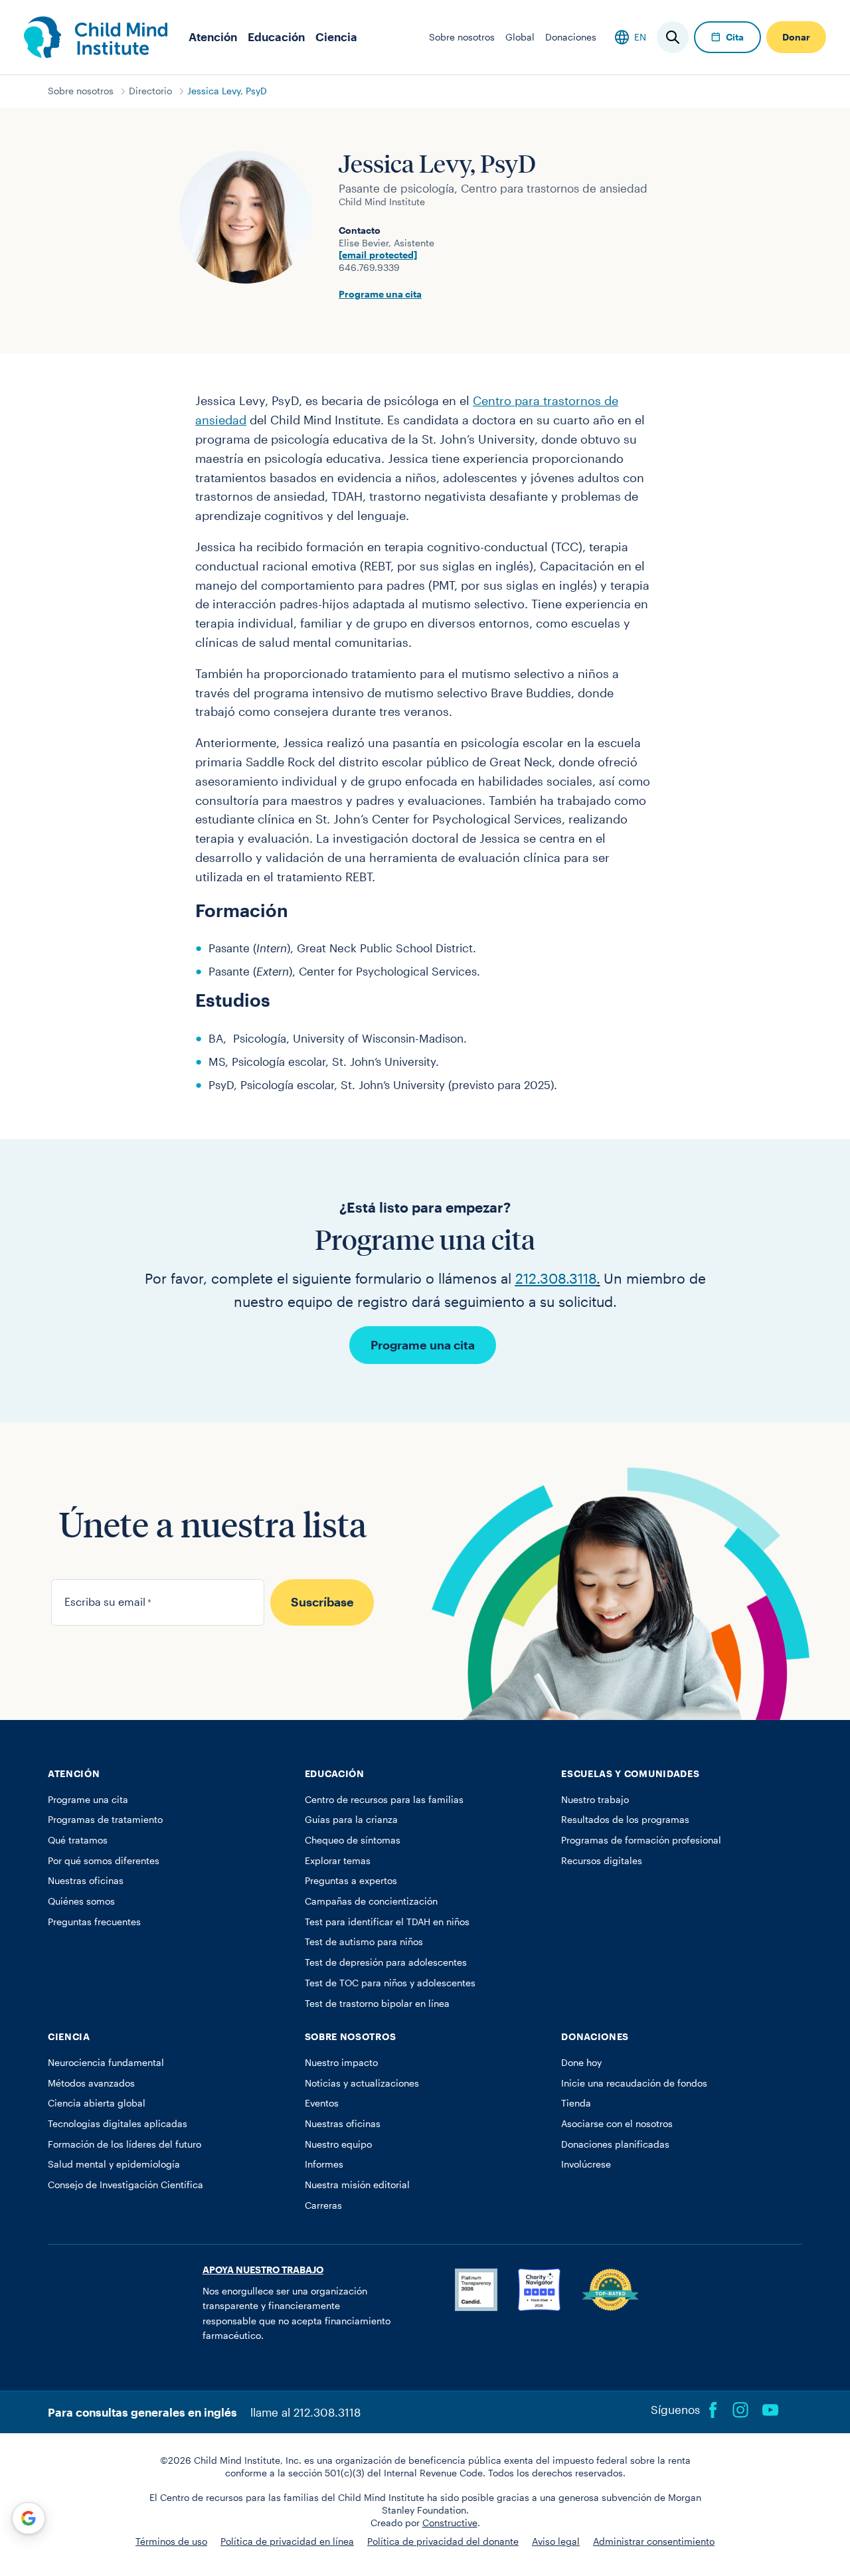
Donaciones (571, 37)
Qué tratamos (78, 1840)
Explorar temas (338, 1861)
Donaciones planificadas (615, 2144)
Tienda (576, 2103)
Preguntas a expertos (351, 1881)
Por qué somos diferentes (104, 1861)
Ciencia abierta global (97, 2103)
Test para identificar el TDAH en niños (387, 1922)
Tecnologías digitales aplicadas (118, 2124)
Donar (796, 37)
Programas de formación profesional (641, 1840)
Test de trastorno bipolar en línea (377, 2004)
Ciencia (336, 37)
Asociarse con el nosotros (617, 2124)
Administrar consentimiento (654, 2541)
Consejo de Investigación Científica (126, 2185)
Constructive (450, 2523)
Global (520, 37)
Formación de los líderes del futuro (125, 2144)
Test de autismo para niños (364, 1942)
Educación (276, 37)
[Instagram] (740, 2410)
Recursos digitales (602, 1861)
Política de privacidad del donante (443, 2541)
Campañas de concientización (371, 1901)
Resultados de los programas (625, 1820)
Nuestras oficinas (86, 1881)
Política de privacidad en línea (287, 2541)
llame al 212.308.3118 (305, 2412)
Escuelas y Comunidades (630, 1774)
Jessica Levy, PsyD (227, 91)
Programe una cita (380, 294)
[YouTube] (770, 2410)
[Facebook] (713, 2410)
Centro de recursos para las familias (384, 1800)
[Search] (673, 37)
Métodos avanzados (91, 2083)
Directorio (150, 91)
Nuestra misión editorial (357, 2185)
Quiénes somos (81, 1901)
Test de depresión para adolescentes (386, 1962)
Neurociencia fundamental (106, 2063)
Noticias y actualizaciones (362, 2083)
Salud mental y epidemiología (114, 2164)
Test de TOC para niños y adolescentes (390, 1983)
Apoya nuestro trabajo (263, 2270)
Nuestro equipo (338, 2144)
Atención (213, 37)
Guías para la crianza (351, 1820)
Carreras (323, 2205)
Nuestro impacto (341, 2063)
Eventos (322, 2103)
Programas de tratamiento (105, 1820)
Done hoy (581, 2063)
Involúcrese (586, 2164)
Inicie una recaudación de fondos (634, 2083)
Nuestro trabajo (595, 1800)
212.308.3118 (556, 1278)
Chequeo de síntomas (353, 1840)
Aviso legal (556, 2541)
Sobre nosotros (462, 37)
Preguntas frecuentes (94, 1922)
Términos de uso (171, 2541)
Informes (324, 2164)
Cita (735, 37)
